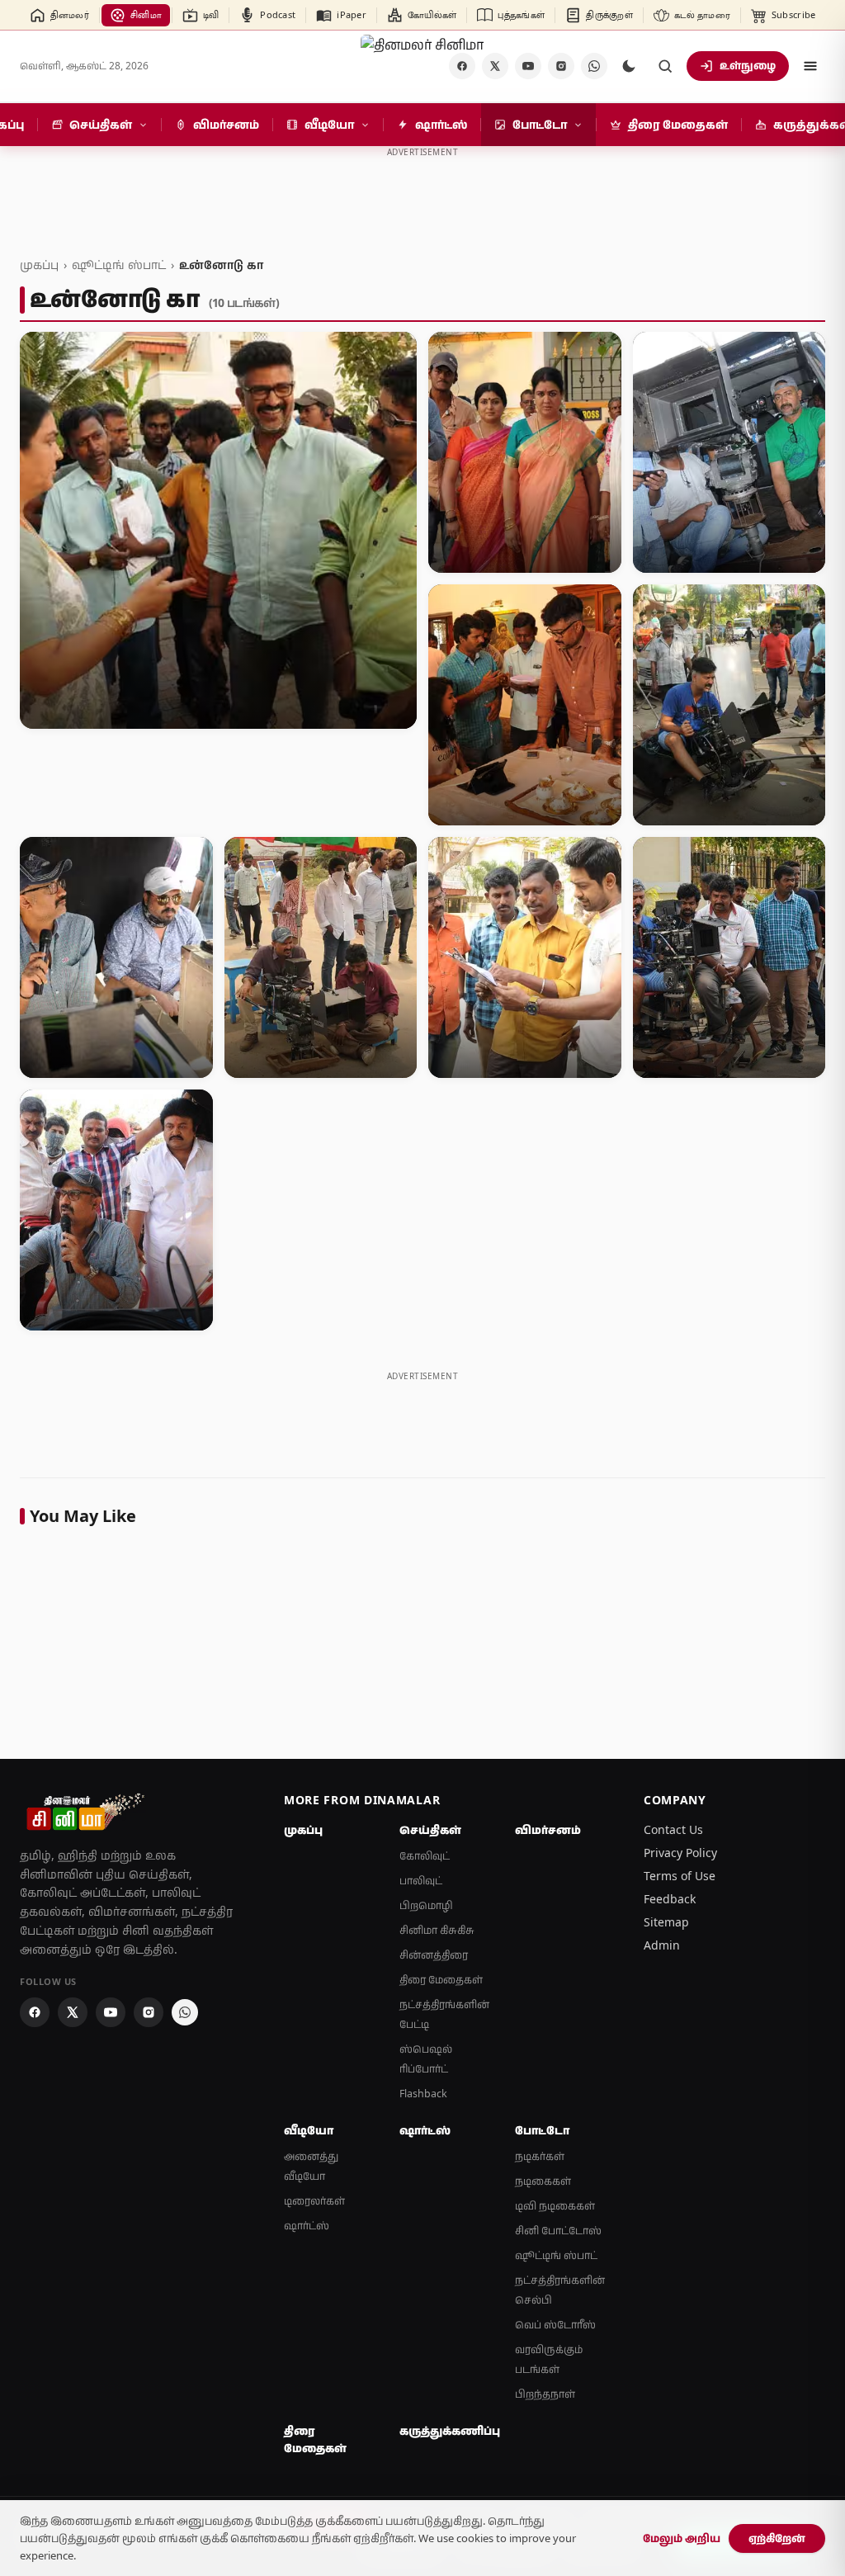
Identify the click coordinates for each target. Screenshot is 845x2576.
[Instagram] (561, 66)
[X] (495, 66)
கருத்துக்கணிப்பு (447, 2431)
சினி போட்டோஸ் (558, 2231)
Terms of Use (680, 1876)
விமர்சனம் (548, 1830)
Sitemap (666, 1922)
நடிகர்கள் (540, 2156)
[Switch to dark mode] (629, 66)
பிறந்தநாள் (545, 2394)
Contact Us (673, 1829)
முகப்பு (39, 265)
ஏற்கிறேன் (777, 2538)
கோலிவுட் (425, 1856)
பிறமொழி (426, 1905)
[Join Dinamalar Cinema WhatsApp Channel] (594, 66)
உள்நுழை (748, 65)
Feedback (670, 1899)
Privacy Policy (680, 1853)
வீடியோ (309, 2130)
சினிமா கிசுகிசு (437, 1930)
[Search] (665, 66)
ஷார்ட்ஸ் (307, 2226)
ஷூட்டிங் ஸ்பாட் (119, 265)
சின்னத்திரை (434, 1955)
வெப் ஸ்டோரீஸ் (555, 2325)
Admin (662, 1945)
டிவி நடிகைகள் (555, 2206)
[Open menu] (810, 66)
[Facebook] (35, 2012)
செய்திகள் (430, 1830)
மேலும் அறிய (682, 2538)
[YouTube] (528, 66)
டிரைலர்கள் (314, 2201)
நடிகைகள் (543, 2181)
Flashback (423, 2094)
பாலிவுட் (421, 1881)
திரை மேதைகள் (441, 1980)
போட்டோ (542, 2130)
